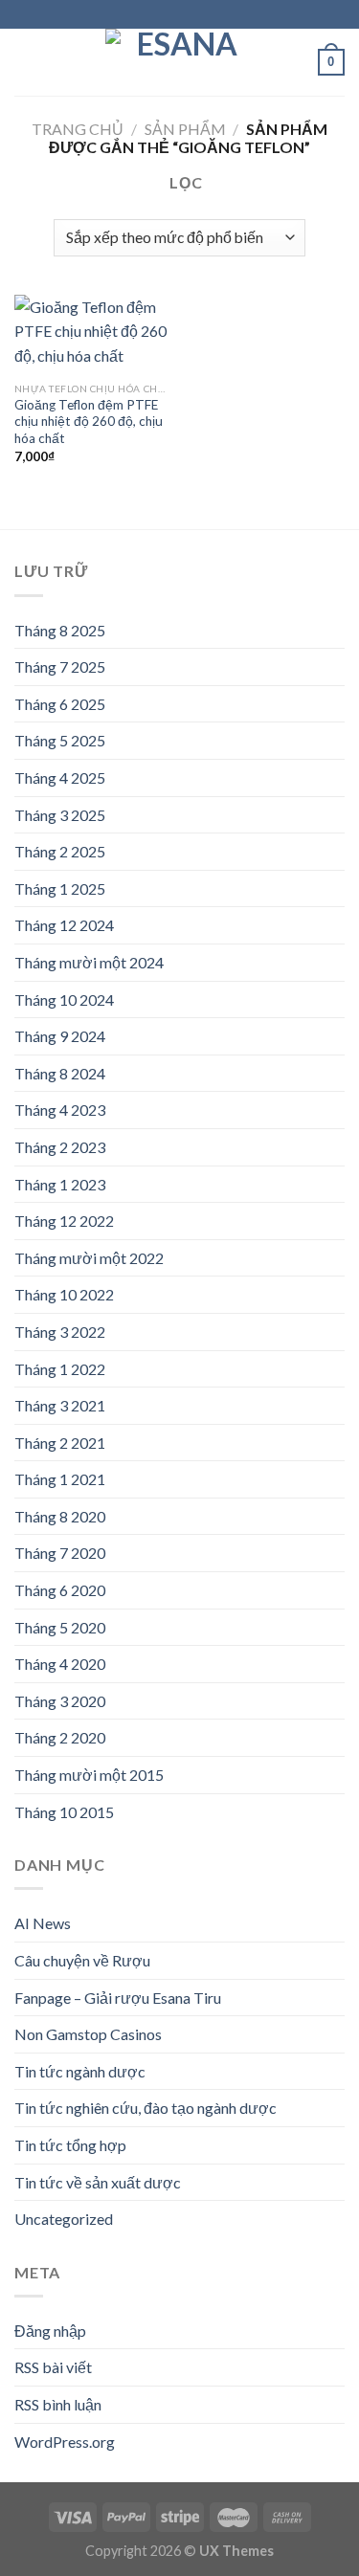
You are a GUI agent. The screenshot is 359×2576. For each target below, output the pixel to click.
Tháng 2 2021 (60, 1443)
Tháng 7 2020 (60, 1553)
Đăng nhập (50, 2331)
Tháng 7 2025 (60, 666)
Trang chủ (78, 129)
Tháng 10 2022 (64, 1294)
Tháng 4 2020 (60, 1664)
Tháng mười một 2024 (89, 962)
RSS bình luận (58, 2404)
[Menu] (26, 62)
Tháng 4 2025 (60, 777)
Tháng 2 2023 (60, 1147)
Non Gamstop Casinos (88, 2034)
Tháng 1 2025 (60, 888)
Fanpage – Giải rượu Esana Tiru (118, 1998)
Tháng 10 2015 (64, 1812)
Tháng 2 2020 (60, 1737)
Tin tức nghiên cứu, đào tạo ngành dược (146, 2108)
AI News (43, 1923)
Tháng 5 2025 (60, 740)
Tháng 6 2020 (60, 1590)
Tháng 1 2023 (60, 1184)
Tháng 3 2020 (60, 1701)
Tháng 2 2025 (60, 851)
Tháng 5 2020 (60, 1627)
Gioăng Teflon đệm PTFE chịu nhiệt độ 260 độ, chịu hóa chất (89, 422)
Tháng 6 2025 (60, 704)
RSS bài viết (53, 2367)
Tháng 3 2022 (60, 1332)
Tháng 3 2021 (60, 1405)
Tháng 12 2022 (64, 1221)
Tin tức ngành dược (80, 2071)
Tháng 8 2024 (60, 1073)
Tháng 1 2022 (60, 1369)
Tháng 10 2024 (64, 999)
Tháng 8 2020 (60, 1516)
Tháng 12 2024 (64, 925)
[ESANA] (180, 62)
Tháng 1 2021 (60, 1479)
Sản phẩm (185, 129)
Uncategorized (64, 2219)
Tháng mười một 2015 (89, 1775)
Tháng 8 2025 (60, 630)
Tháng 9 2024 (60, 1036)
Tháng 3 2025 (60, 815)
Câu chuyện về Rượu (82, 1960)
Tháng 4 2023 (60, 1110)
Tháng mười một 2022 (89, 1258)
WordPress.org (65, 2442)
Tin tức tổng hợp (70, 2145)
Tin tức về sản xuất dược (98, 2182)
